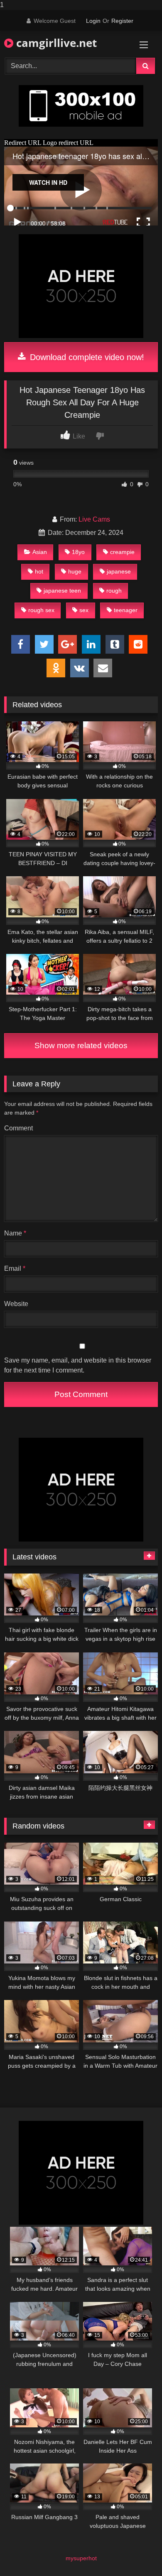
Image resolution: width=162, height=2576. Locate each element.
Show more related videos (81, 1045)
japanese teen (62, 591)
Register (122, 21)
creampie (122, 552)
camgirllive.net (55, 43)
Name (15, 1233)
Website (16, 1304)
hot (39, 571)
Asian (40, 552)
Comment (18, 1128)
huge (75, 571)
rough (114, 591)
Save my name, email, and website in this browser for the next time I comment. (78, 1365)
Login (93, 21)
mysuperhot (81, 2558)
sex (84, 610)
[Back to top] (136, 2553)
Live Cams (94, 519)
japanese (119, 571)
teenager (126, 610)
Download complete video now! (86, 357)
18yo (78, 552)
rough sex (41, 610)
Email (15, 1268)
